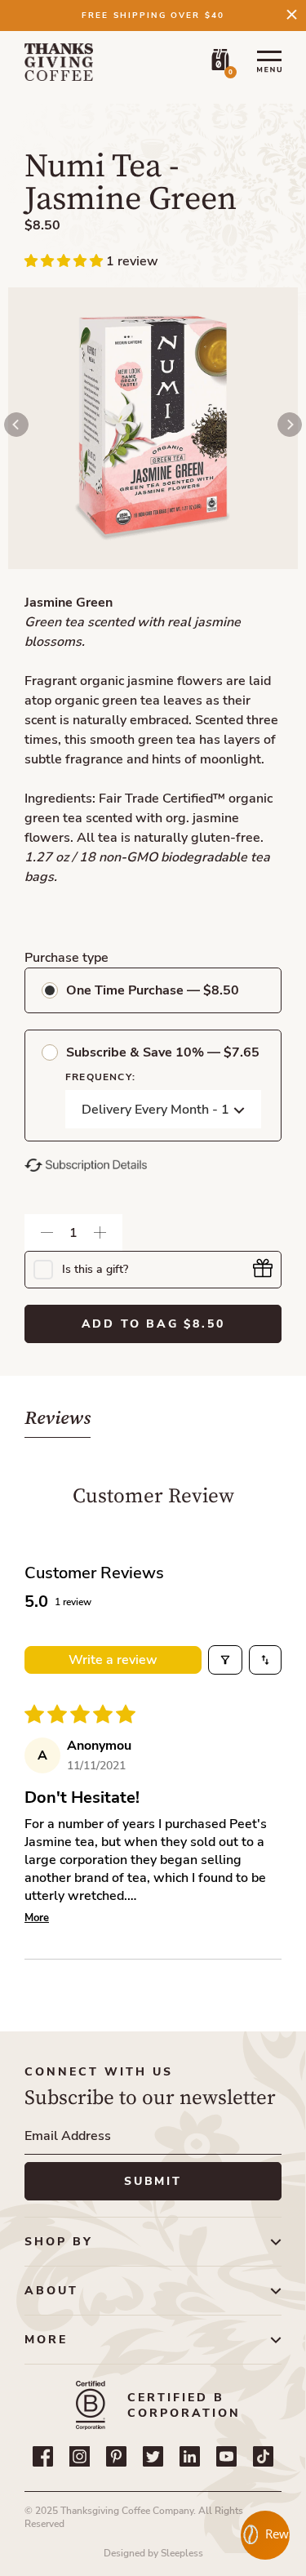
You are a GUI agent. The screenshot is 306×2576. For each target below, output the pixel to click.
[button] (65, 261)
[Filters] (225, 1660)
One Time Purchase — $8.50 (153, 990)
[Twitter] (153, 2456)
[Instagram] (80, 2456)
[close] (292, 14)
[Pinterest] (116, 2456)
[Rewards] (265, 2535)
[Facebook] (43, 2456)
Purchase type (67, 958)
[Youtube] (226, 2456)
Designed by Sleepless (153, 2553)
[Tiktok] (263, 2456)
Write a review (113, 1660)
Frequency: (100, 1077)
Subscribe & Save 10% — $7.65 (163, 1052)
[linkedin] (190, 2456)
